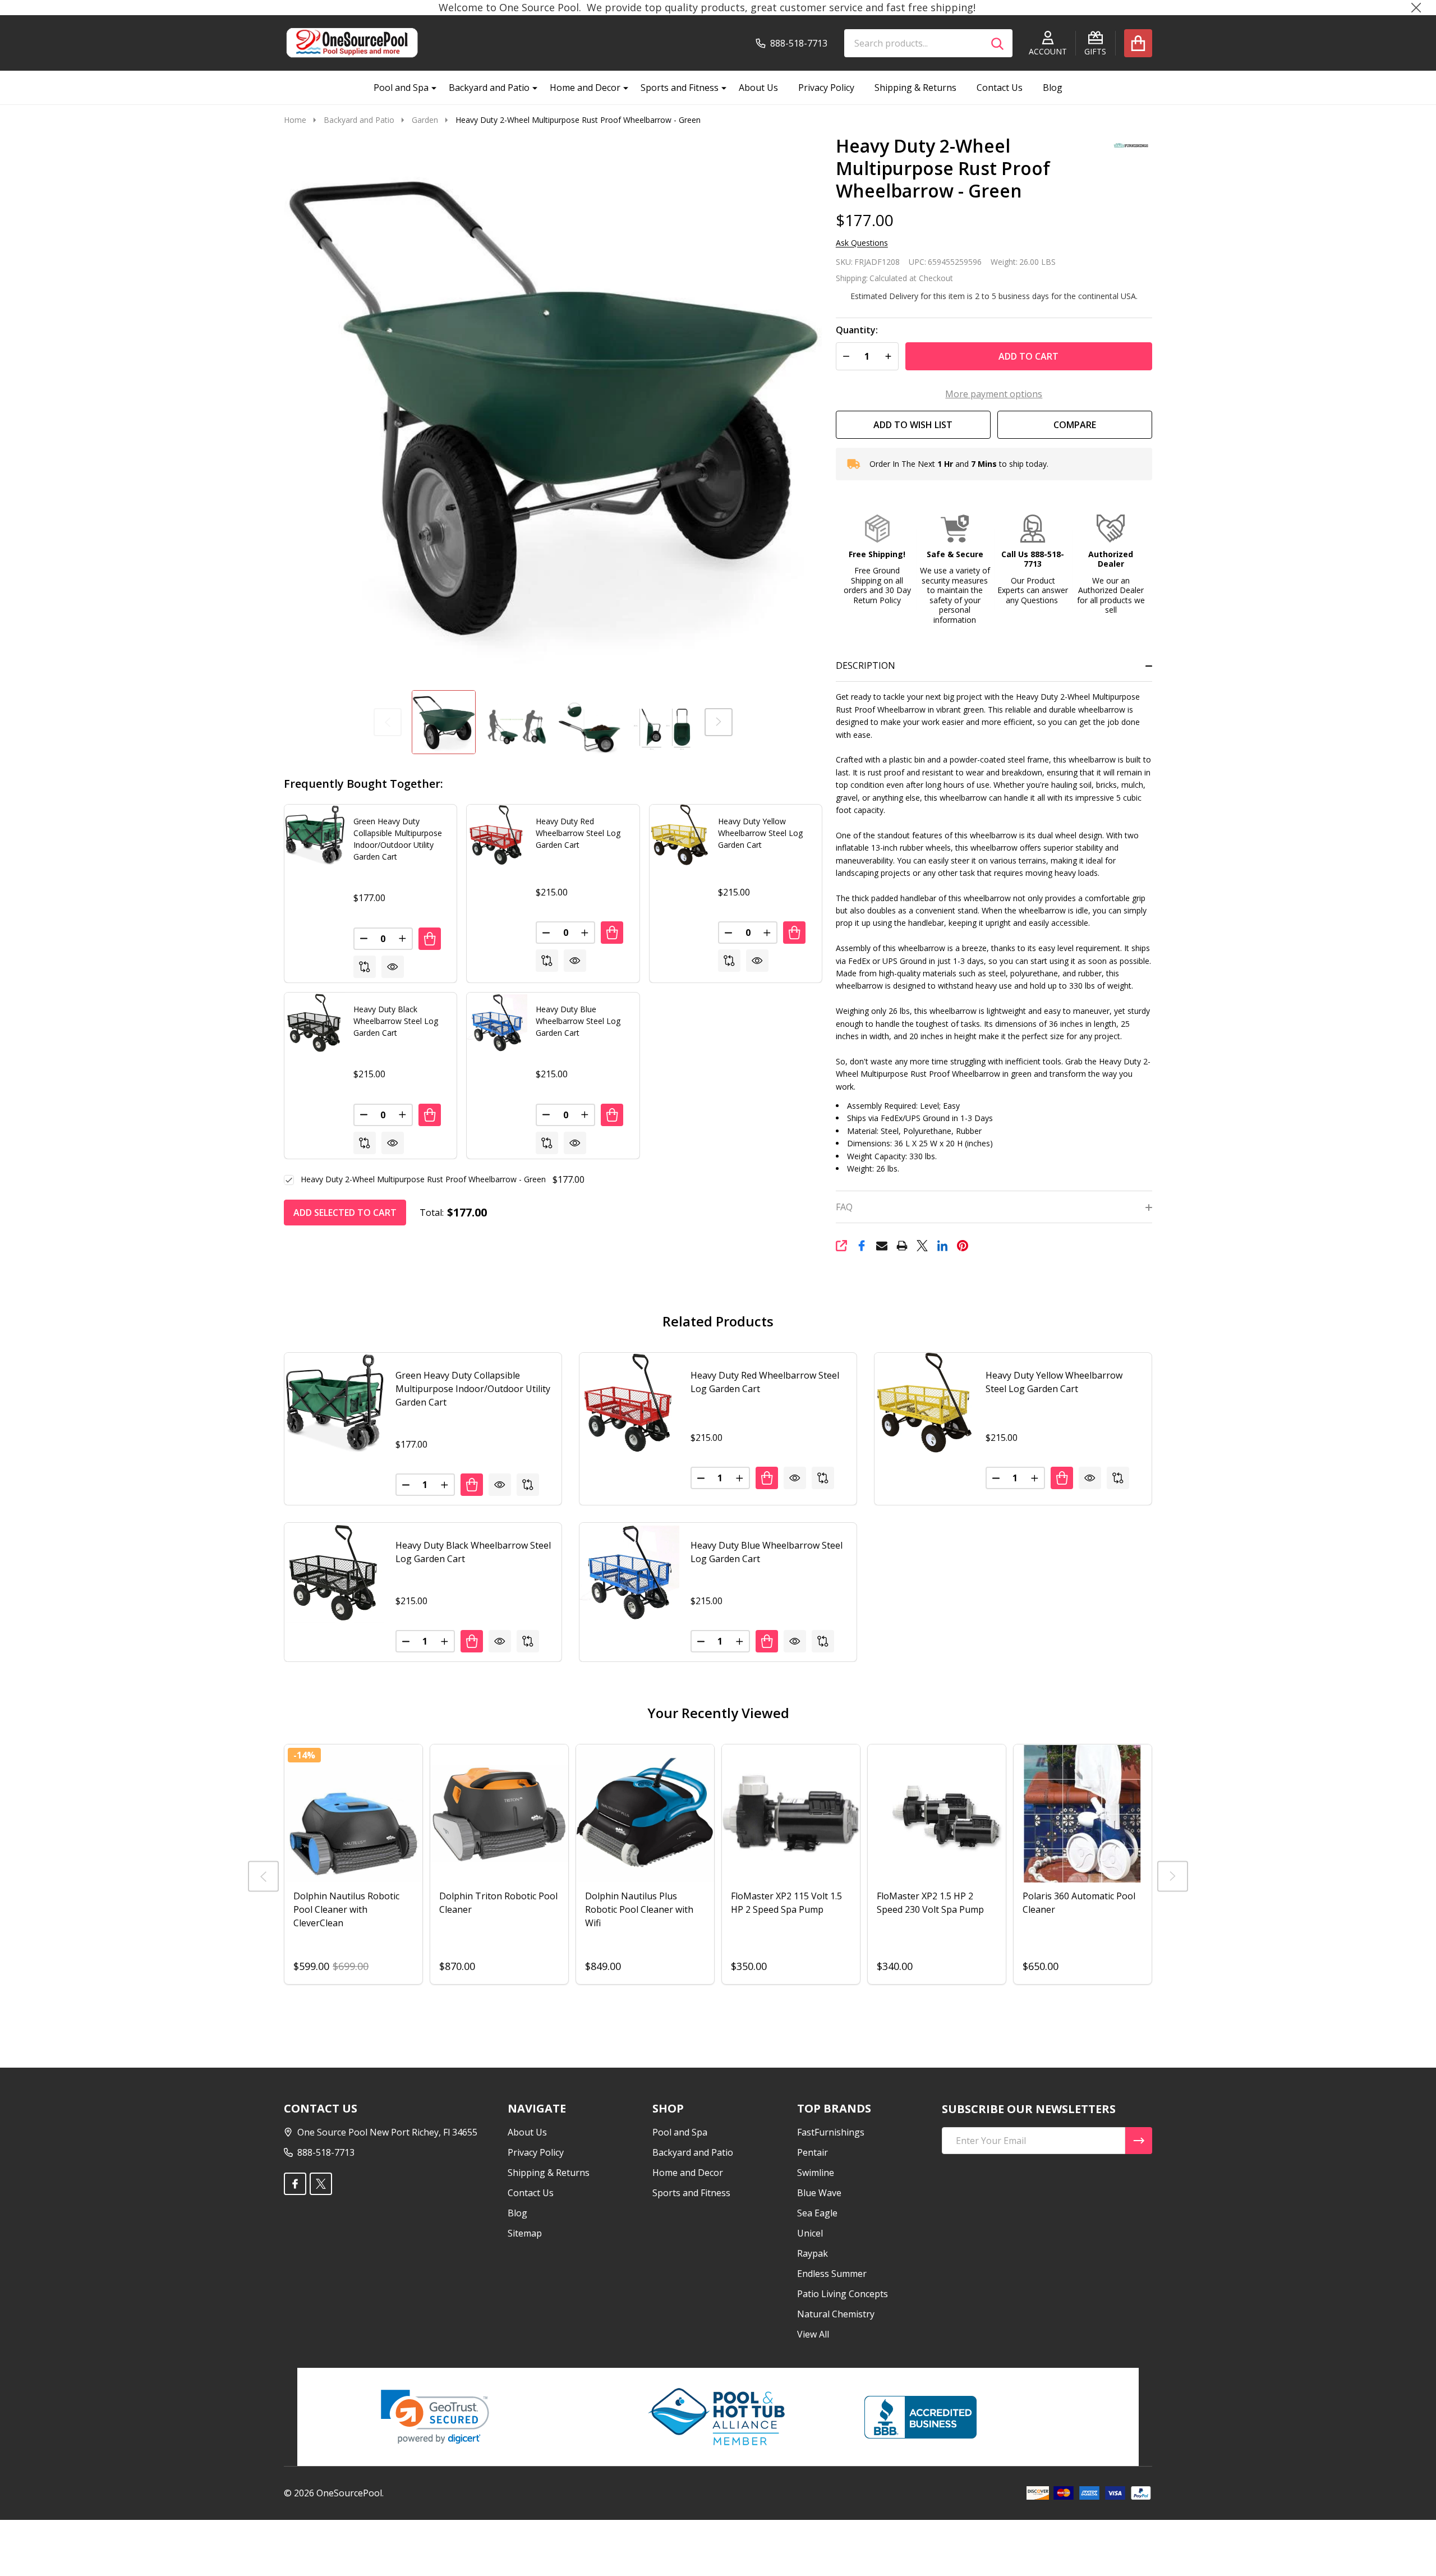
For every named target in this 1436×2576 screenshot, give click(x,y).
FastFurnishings (831, 2132)
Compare (1075, 425)
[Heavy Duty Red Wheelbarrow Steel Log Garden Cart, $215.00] (629, 1403)
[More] (430, 88)
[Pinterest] (963, 1246)
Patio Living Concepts (843, 2294)
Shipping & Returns (915, 88)
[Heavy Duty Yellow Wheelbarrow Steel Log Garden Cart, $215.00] (924, 1403)
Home (295, 120)
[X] (922, 1246)
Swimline (816, 2173)
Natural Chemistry (836, 2314)
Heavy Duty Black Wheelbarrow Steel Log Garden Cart (396, 1021)
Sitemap (525, 2233)
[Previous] (263, 1876)
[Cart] (1138, 43)
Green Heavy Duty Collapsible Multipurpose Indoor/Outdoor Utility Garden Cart (473, 1389)
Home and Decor (585, 88)
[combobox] (928, 43)
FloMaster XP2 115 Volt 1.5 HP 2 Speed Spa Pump (786, 1903)
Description (866, 665)
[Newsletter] (1139, 2141)
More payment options (994, 394)
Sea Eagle (817, 2213)
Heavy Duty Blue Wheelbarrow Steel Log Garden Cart (578, 1021)
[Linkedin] (942, 1246)
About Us (758, 88)
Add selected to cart (345, 1213)
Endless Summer (832, 2274)
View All (813, 2334)
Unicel (810, 2233)
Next (719, 722)
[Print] (902, 1246)
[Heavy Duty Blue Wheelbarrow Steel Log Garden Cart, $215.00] (629, 1573)
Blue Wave (819, 2193)
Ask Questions (862, 243)
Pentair (813, 2152)
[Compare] (365, 967)
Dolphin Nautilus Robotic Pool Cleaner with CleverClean (346, 1909)
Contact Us (1000, 88)
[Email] (882, 1246)
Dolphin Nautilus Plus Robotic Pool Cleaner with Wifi (639, 1909)
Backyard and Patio (489, 88)
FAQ (844, 1207)
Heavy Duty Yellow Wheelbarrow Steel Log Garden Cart (760, 833)
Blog (1053, 88)
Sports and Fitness (680, 88)
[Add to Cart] (430, 939)
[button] (877, 560)
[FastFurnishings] (1127, 144)
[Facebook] (862, 1246)
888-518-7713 (326, 2152)
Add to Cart (1028, 356)
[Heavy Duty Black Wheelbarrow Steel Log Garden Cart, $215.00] (334, 1573)
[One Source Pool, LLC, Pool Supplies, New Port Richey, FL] (920, 2417)
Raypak (813, 2253)
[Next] (1173, 1876)
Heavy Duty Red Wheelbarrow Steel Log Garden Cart (578, 833)
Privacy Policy (826, 88)
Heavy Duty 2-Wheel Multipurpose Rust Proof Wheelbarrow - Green (423, 1179)
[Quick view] (393, 967)
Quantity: (857, 330)
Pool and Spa (401, 88)
